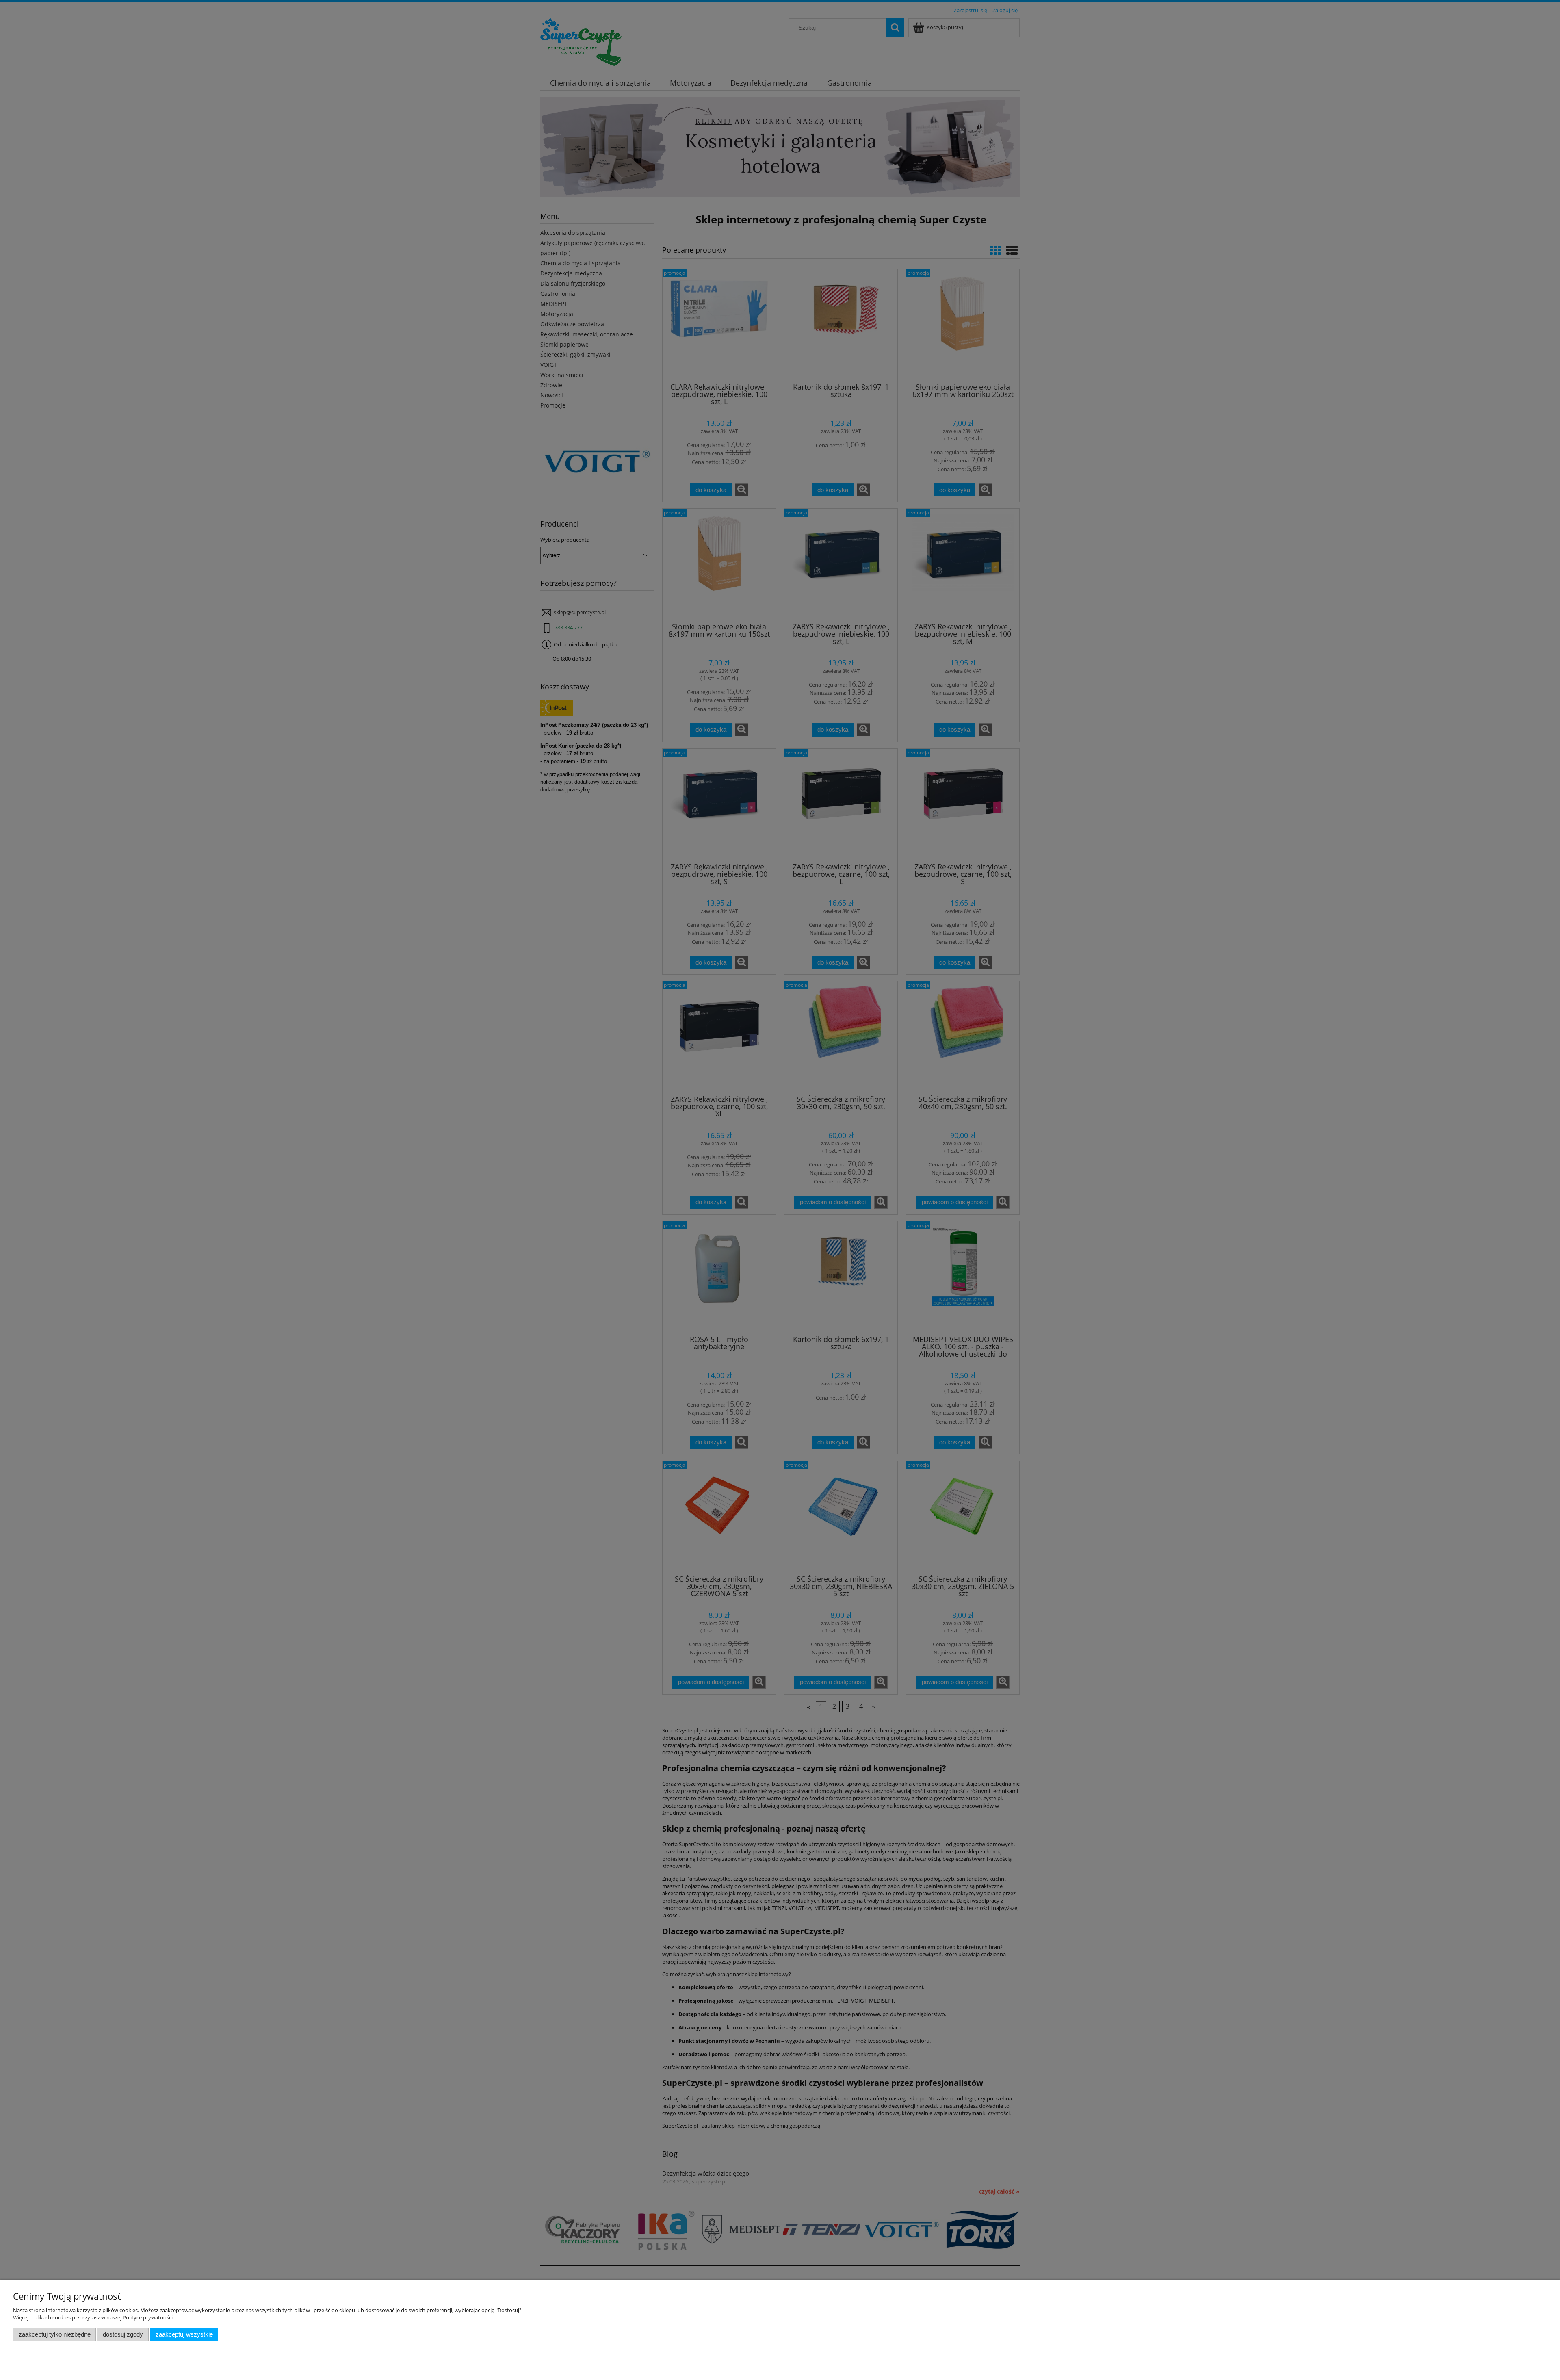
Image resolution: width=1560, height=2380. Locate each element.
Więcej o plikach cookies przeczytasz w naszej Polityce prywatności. (93, 2317)
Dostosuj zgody (123, 2334)
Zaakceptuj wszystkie (184, 2334)
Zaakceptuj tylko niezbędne (55, 2334)
